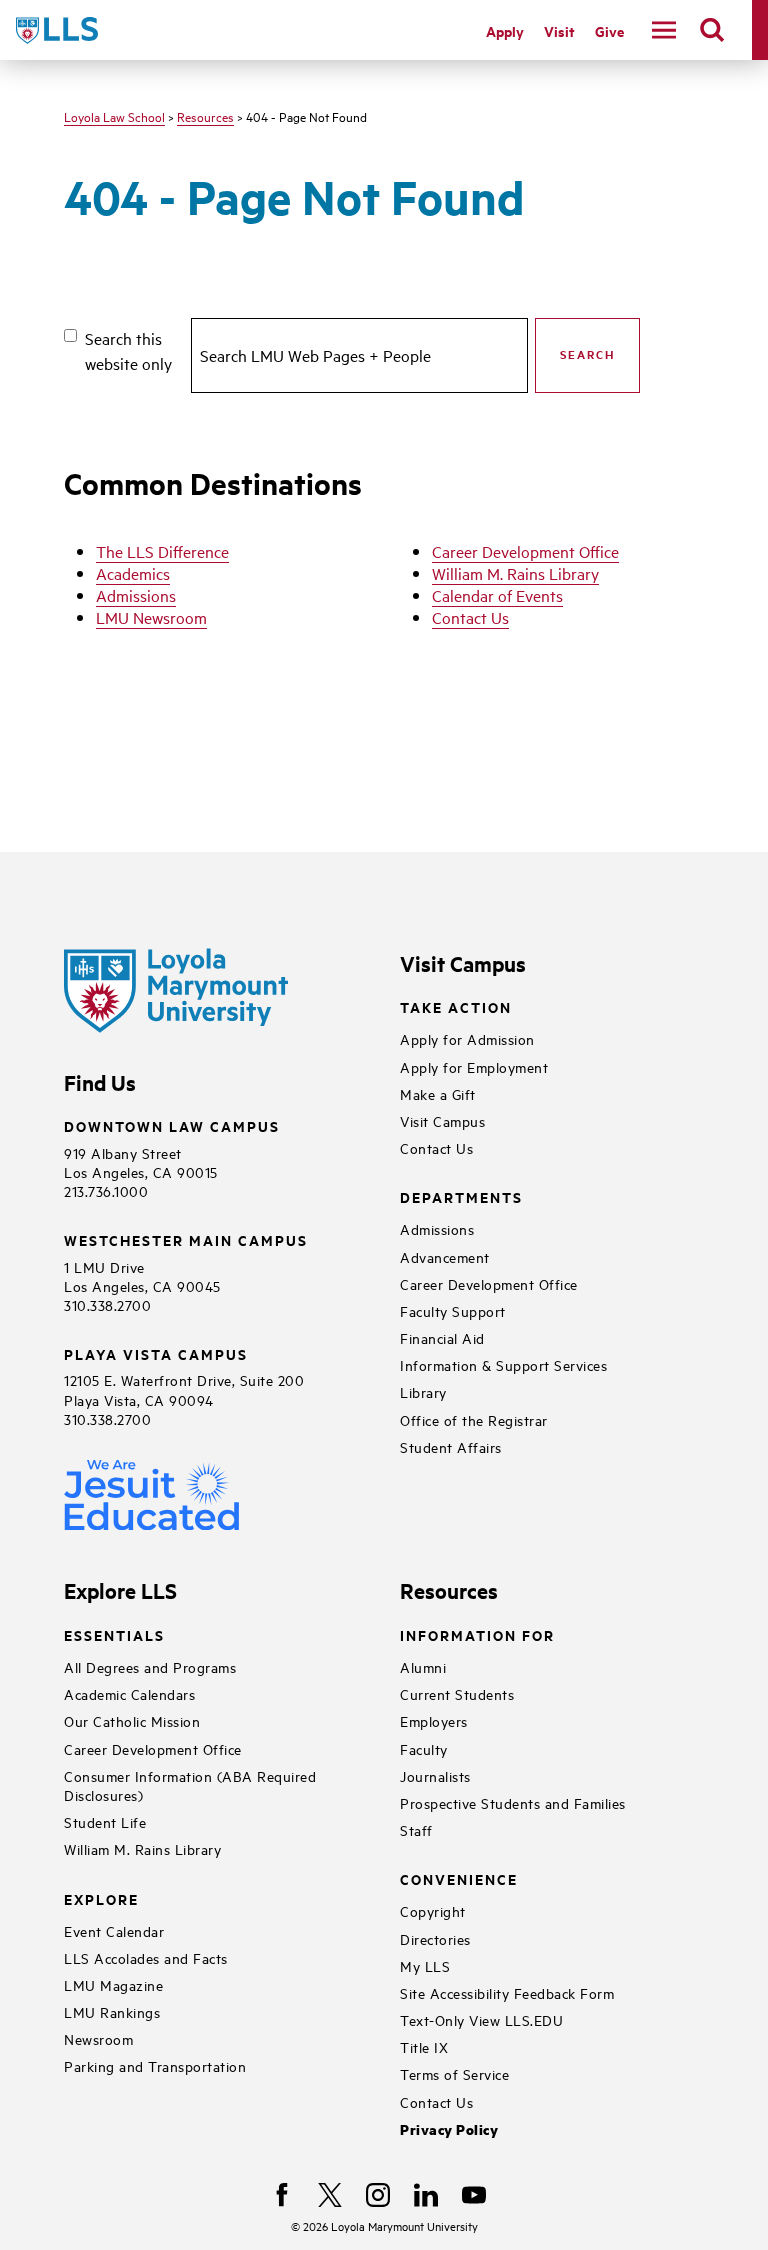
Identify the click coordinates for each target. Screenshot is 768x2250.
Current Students (457, 1693)
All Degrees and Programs (150, 1666)
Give (609, 30)
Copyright (433, 1910)
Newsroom (98, 2038)
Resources (205, 116)
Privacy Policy (449, 2129)
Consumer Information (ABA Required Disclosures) (190, 1785)
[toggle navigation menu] (664, 30)
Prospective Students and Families (513, 1802)
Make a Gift (438, 1093)
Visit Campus (442, 1120)
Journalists (435, 1775)
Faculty (424, 1748)
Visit (559, 30)
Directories (435, 1938)
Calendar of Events (497, 595)
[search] (712, 30)
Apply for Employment (474, 1066)
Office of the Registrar (474, 1419)
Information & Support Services (503, 1364)
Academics (133, 573)
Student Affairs (451, 1446)
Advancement (445, 1256)
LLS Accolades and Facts (146, 1957)
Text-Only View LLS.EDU (481, 2019)
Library (423, 1391)
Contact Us (470, 617)
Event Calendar (114, 1930)
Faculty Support (453, 1310)
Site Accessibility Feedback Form (507, 1992)
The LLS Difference (162, 551)
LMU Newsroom (151, 617)
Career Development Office (525, 551)
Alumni (423, 1666)
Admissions (136, 595)
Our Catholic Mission (132, 1720)
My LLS (425, 1965)
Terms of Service (454, 2073)
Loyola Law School (114, 116)
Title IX (424, 2046)
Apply (505, 30)
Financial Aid (442, 1337)
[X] (330, 2195)
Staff (416, 1829)
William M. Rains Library (515, 573)
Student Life (105, 1821)
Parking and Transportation (155, 2065)
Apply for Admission (467, 1038)
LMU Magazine (113, 1984)
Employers (434, 1720)
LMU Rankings (112, 2011)
